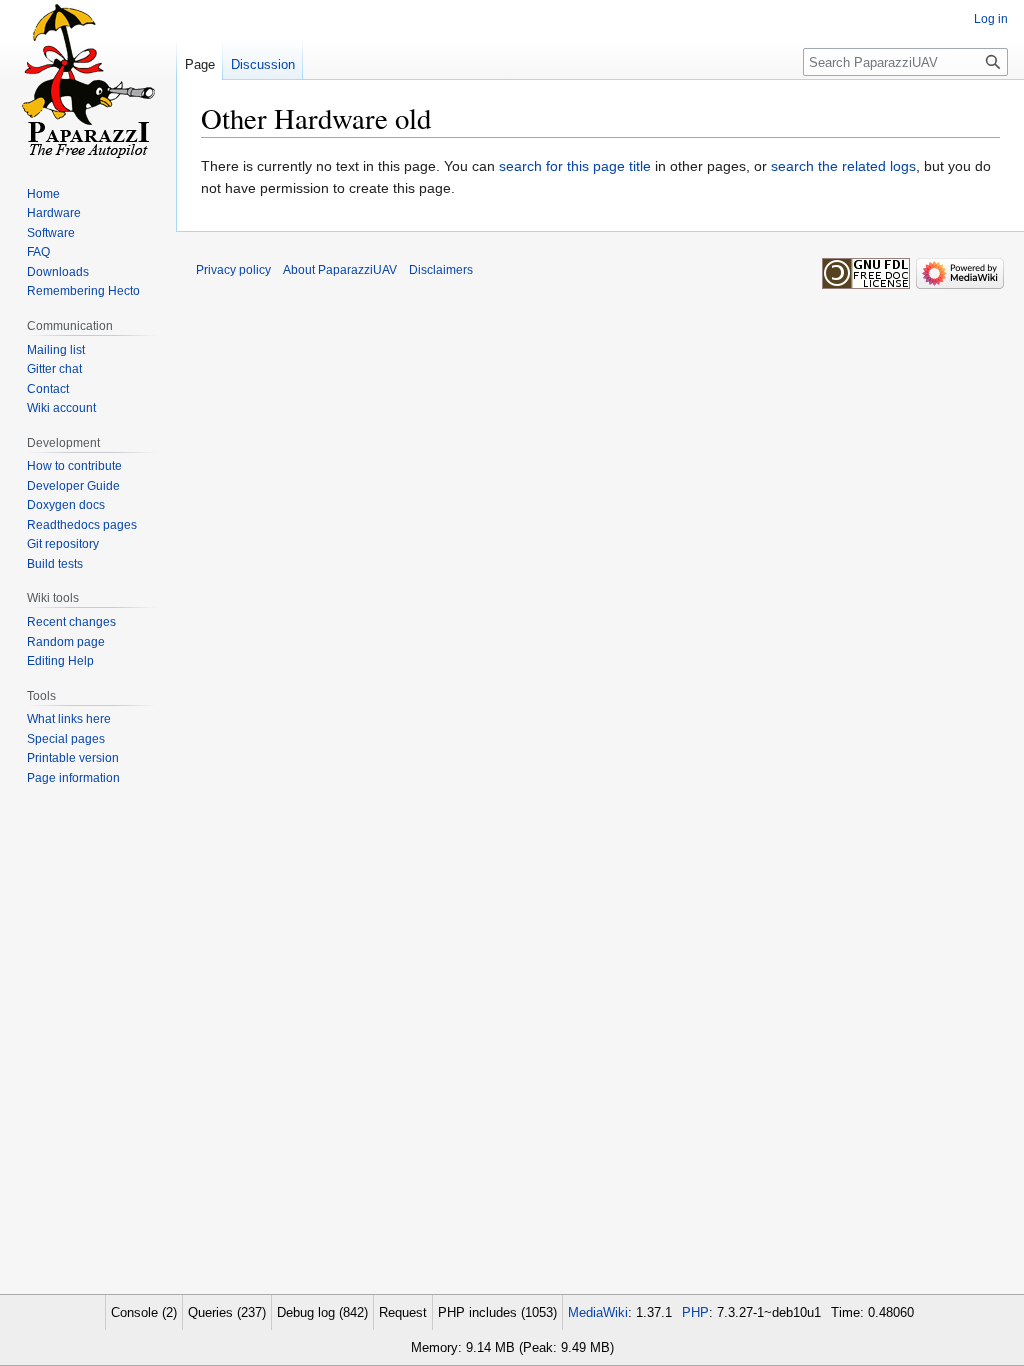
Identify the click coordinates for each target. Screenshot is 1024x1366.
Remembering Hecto (83, 291)
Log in (991, 19)
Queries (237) (227, 1312)
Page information (73, 778)
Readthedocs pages (82, 525)
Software (51, 233)
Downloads (58, 272)
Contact (48, 389)
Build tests (55, 564)
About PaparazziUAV (340, 270)
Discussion (263, 64)
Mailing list (56, 350)
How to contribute (74, 466)
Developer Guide (73, 486)
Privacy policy (233, 270)
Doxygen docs (66, 505)
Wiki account (61, 408)
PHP (695, 1312)
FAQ (38, 252)
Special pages (66, 739)
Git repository (63, 544)
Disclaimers (441, 270)
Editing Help (60, 661)
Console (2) (144, 1312)
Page (200, 64)
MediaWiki (598, 1312)
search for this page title (575, 166)
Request (403, 1312)
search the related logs (843, 166)
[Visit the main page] (88, 80)
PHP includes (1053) (497, 1312)
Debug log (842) (322, 1312)
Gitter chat (54, 369)
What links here (69, 719)
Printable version (73, 758)
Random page (66, 642)
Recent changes (71, 622)
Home (43, 194)
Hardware (54, 213)
